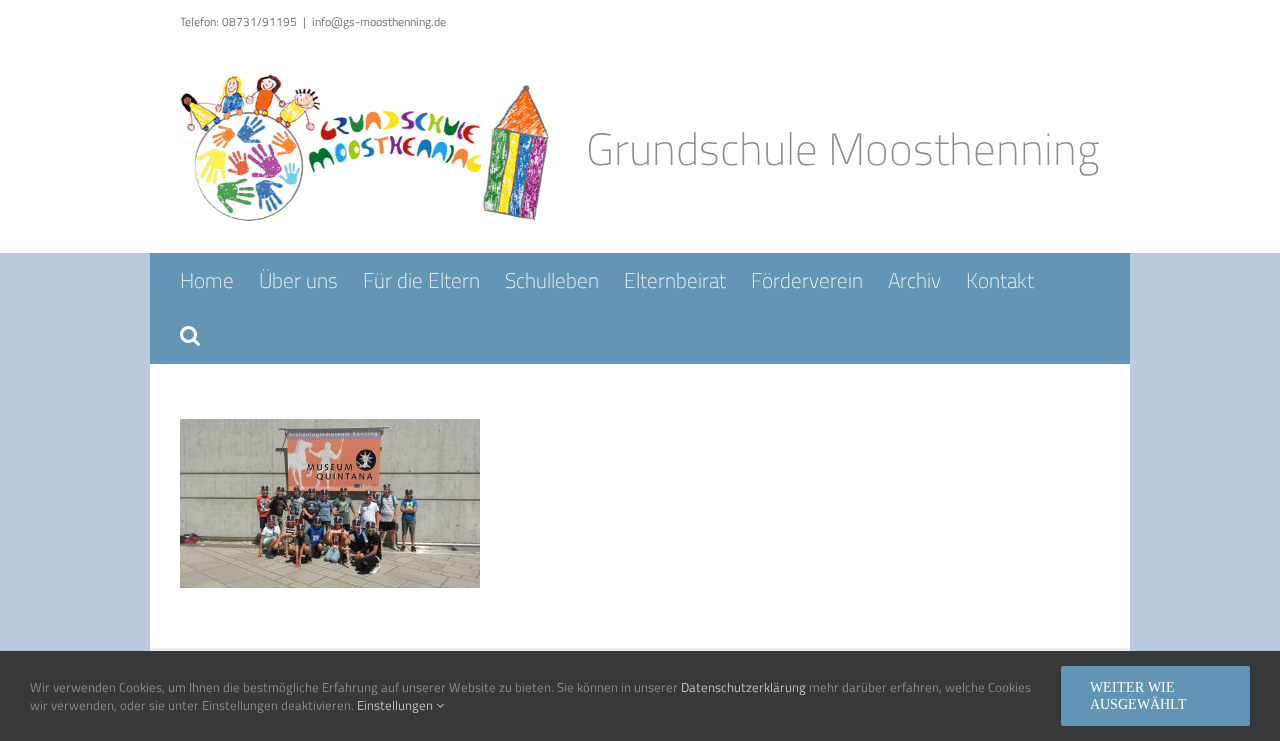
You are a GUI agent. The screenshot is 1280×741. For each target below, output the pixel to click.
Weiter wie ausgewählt (1138, 696)
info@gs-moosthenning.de (379, 21)
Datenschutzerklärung (743, 687)
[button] (190, 335)
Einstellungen (396, 705)
